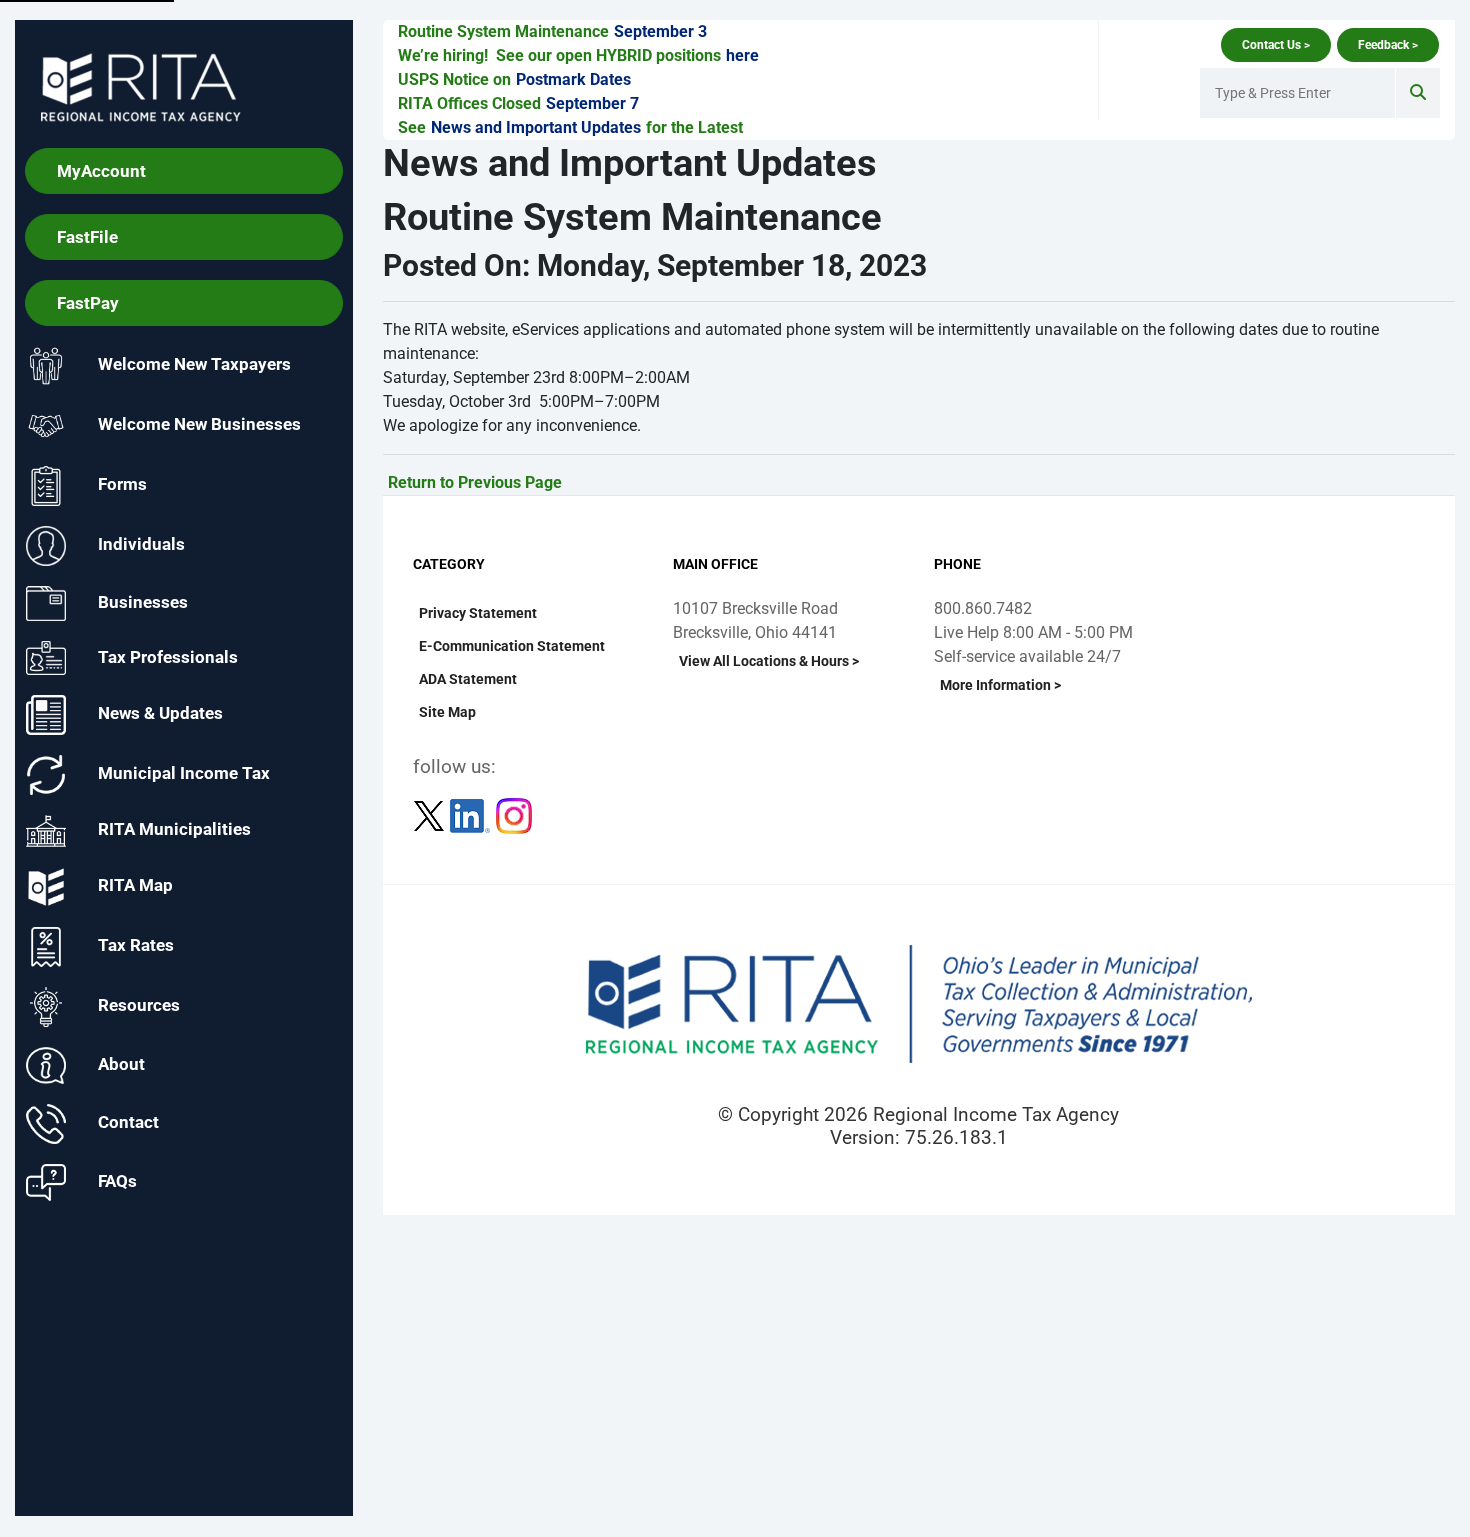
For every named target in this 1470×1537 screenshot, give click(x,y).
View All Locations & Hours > (769, 661)
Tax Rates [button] (136, 946)
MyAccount (101, 171)
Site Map (447, 712)
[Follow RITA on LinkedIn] (472, 814)
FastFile (87, 237)
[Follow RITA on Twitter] (431, 814)
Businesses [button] (143, 602)
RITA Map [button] (135, 886)
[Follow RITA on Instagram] (514, 814)
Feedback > (1388, 45)
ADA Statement (468, 679)
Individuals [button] (141, 545)
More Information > (1000, 685)
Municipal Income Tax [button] (184, 774)
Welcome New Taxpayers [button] (194, 365)
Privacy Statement (478, 613)
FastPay (88, 303)
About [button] (121, 1064)
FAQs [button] (117, 1181)
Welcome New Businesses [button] (199, 425)
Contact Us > (1276, 45)
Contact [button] (128, 1123)
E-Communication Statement (512, 646)
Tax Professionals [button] (168, 656)
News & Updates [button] (160, 714)
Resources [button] (139, 1006)
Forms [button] (122, 485)
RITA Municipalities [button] (174, 830)
